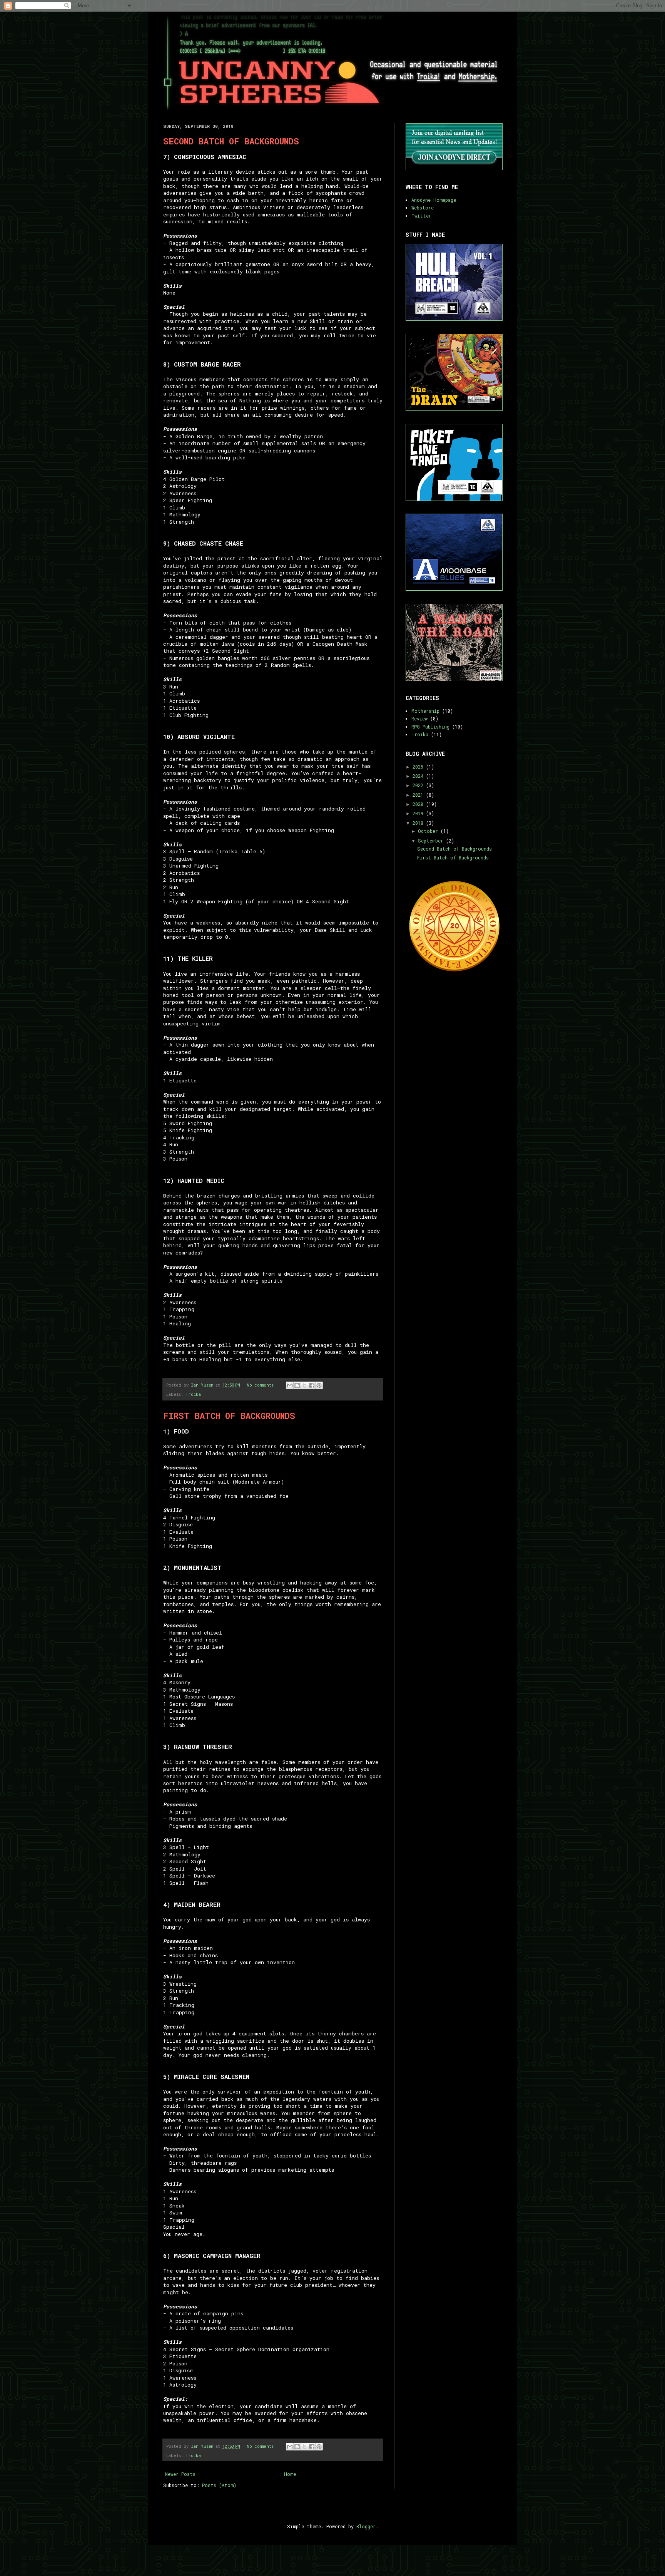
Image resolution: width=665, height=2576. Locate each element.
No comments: (262, 1385)
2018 (419, 823)
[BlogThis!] (297, 1385)
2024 (419, 776)
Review (419, 719)
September (432, 841)
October (429, 831)
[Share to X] (304, 1385)
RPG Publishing (430, 727)
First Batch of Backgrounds (229, 1416)
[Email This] (290, 1385)
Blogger (366, 2526)
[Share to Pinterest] (319, 1385)
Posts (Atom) (219, 2485)
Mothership (425, 711)
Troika (193, 1394)
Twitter (421, 216)
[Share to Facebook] (312, 1385)
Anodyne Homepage (434, 200)
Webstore (423, 208)
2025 (419, 767)
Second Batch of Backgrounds (231, 141)
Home (290, 2474)
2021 (419, 795)
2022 (419, 785)
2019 (419, 813)
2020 (419, 804)
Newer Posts (180, 2474)
